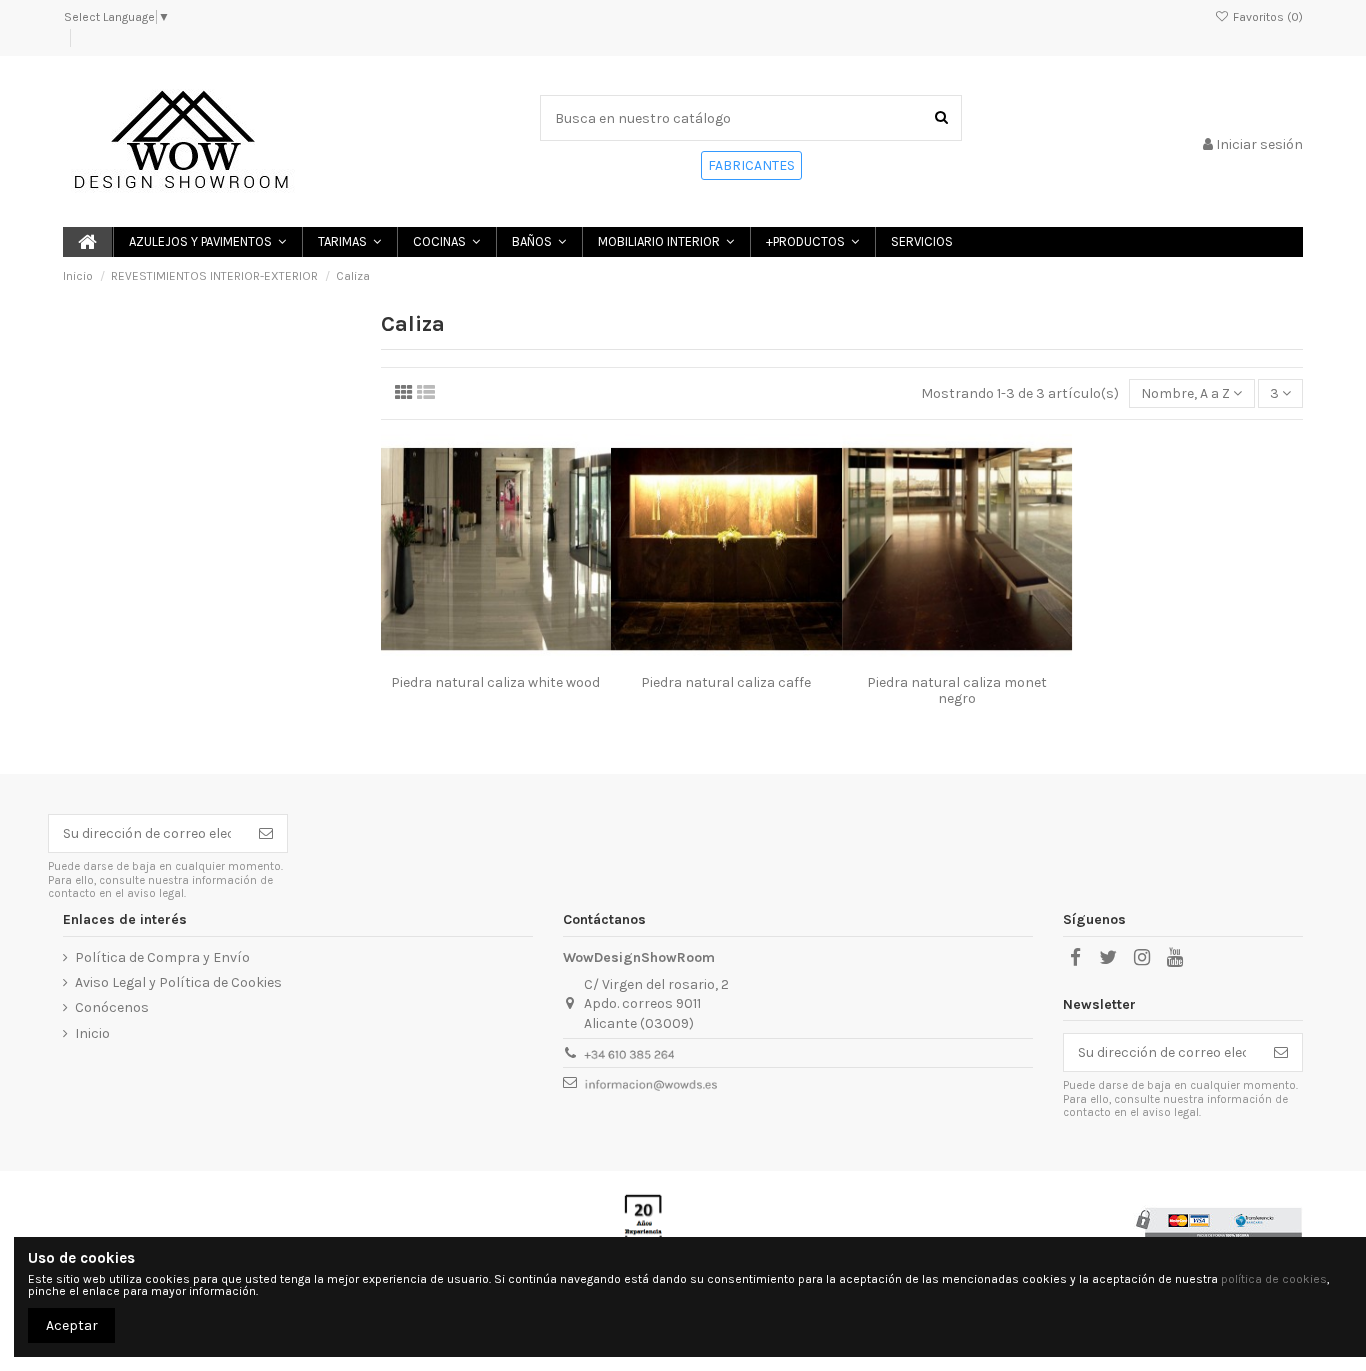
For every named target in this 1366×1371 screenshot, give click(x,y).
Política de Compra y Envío (162, 957)
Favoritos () (1266, 17)
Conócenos (112, 1007)
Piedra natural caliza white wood (495, 682)
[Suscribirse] (266, 834)
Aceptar (72, 1325)
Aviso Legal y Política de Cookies (178, 982)
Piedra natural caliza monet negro (957, 691)
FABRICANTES (751, 165)
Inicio (92, 1033)
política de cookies (1274, 1279)
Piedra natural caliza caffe (726, 682)
